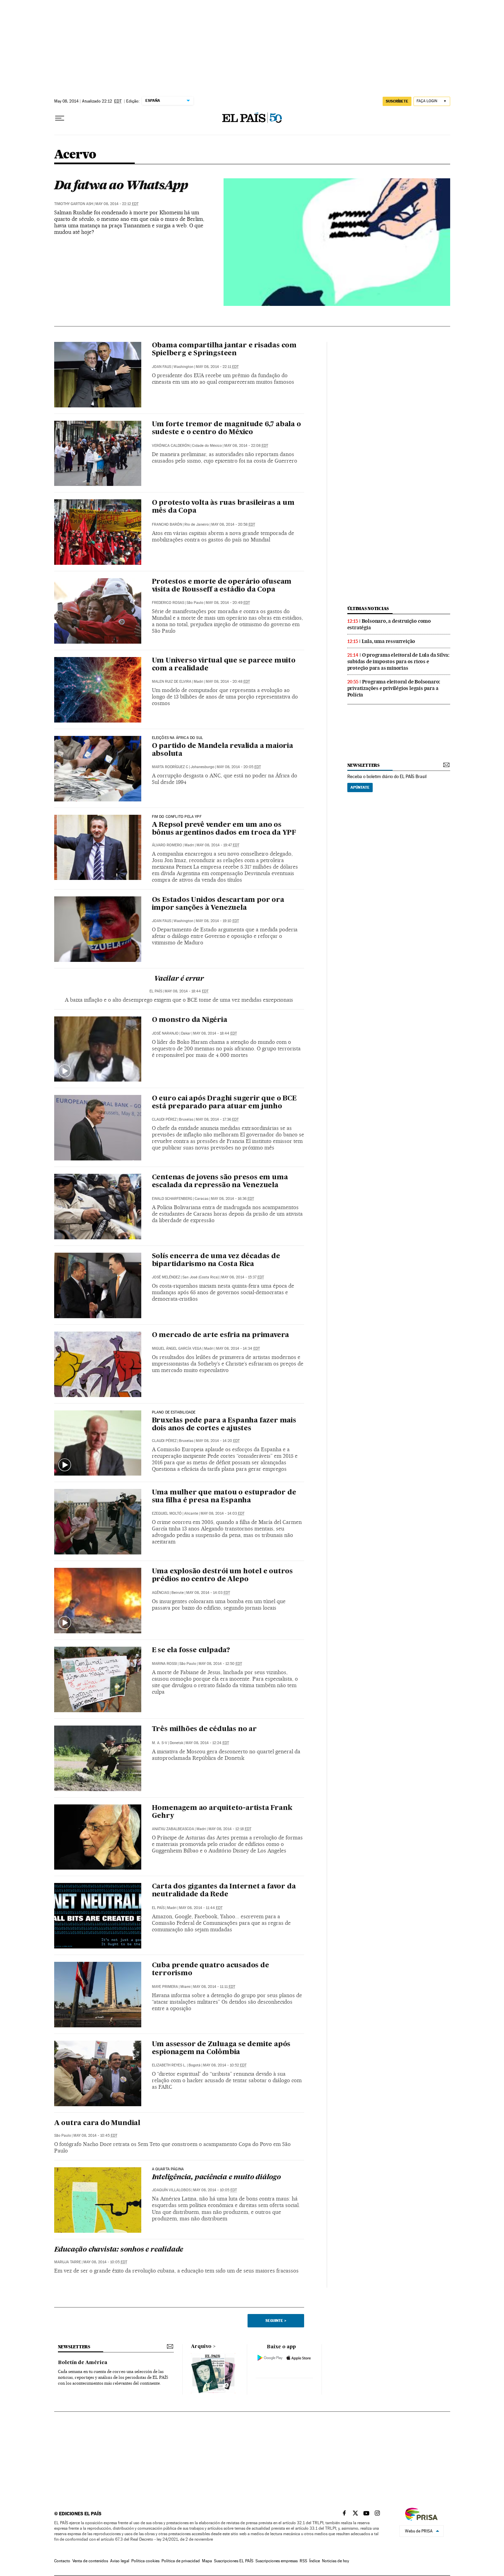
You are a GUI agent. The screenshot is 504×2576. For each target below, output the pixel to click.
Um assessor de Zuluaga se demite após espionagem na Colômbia (221, 2048)
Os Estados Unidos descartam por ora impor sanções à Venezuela (218, 904)
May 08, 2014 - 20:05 (239, 767)
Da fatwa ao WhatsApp (121, 185)
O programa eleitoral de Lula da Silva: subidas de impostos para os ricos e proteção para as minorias (398, 661)
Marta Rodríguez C (170, 767)
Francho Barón (167, 524)
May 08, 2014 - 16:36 (232, 1199)
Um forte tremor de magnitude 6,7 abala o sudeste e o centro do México (226, 428)
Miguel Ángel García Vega (177, 1349)
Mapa (207, 2561)
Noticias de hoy (335, 2561)
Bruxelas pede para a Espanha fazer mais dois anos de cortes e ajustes (224, 1425)
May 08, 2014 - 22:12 (117, 204)
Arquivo (201, 2347)
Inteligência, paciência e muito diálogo (216, 2178)
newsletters (363, 765)
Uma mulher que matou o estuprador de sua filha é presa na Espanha (224, 1497)
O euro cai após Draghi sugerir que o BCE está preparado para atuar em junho (224, 1103)
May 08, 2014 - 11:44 (201, 1908)
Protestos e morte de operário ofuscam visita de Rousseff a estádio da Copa (222, 586)
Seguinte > (276, 2321)
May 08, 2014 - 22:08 (246, 446)
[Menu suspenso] (60, 118)
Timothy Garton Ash (74, 204)
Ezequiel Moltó (167, 1513)
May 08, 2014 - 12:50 (220, 1664)
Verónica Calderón (171, 446)
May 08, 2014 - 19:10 (217, 921)
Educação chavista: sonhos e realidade (119, 2250)
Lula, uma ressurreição (389, 641)
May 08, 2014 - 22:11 (217, 367)
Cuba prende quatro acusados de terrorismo (211, 1970)
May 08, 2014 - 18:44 (187, 991)
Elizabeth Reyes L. (169, 2065)
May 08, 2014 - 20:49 (228, 603)
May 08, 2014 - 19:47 (218, 845)
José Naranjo (165, 1033)
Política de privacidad (181, 2561)
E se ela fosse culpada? (191, 1650)
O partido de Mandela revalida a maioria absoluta (223, 750)
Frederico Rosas (168, 603)
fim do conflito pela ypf (177, 817)
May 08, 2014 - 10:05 (215, 2190)
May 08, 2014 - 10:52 (225, 2065)
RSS (303, 2561)
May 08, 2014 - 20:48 (228, 682)
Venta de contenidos (90, 2561)
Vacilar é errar (179, 979)
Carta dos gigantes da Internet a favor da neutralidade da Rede (224, 1891)
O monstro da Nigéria (190, 1020)
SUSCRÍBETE (397, 101)
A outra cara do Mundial (97, 2123)
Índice (315, 2561)
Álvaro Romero (167, 845)
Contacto (62, 2561)
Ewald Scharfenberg (172, 1199)
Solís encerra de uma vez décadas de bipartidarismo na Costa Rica (216, 1260)
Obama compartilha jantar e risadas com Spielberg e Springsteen (224, 350)
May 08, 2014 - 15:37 (243, 1277)
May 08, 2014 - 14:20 (218, 1441)
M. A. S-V (160, 1743)
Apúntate (360, 787)
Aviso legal (120, 2561)
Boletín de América (83, 2363)
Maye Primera (165, 1987)
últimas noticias (368, 609)
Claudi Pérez (164, 1119)
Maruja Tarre (68, 2262)
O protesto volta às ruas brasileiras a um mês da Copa (223, 507)
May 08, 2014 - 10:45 (95, 2136)
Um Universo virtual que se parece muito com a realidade (224, 665)
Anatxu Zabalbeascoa (173, 1829)
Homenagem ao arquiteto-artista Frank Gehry (222, 1812)
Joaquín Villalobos (171, 2190)
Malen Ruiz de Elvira (172, 682)
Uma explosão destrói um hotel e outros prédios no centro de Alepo (222, 1576)
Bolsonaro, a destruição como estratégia (389, 624)
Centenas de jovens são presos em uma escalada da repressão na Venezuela (220, 1182)
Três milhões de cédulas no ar (204, 1729)
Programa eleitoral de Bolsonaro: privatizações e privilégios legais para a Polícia (394, 688)
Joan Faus (161, 367)
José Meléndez (166, 1277)
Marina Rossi (164, 1664)
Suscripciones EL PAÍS (234, 2561)
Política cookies (145, 2561)
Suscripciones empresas (277, 2561)
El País (156, 991)
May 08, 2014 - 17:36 (217, 1119)
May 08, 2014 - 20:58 (233, 524)
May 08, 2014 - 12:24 (207, 1743)
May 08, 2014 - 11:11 (214, 1987)
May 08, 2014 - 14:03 (223, 1513)
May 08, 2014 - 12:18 (230, 1829)
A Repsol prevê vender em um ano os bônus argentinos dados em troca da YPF (224, 829)
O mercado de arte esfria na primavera (221, 1335)
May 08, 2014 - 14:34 (238, 1349)
